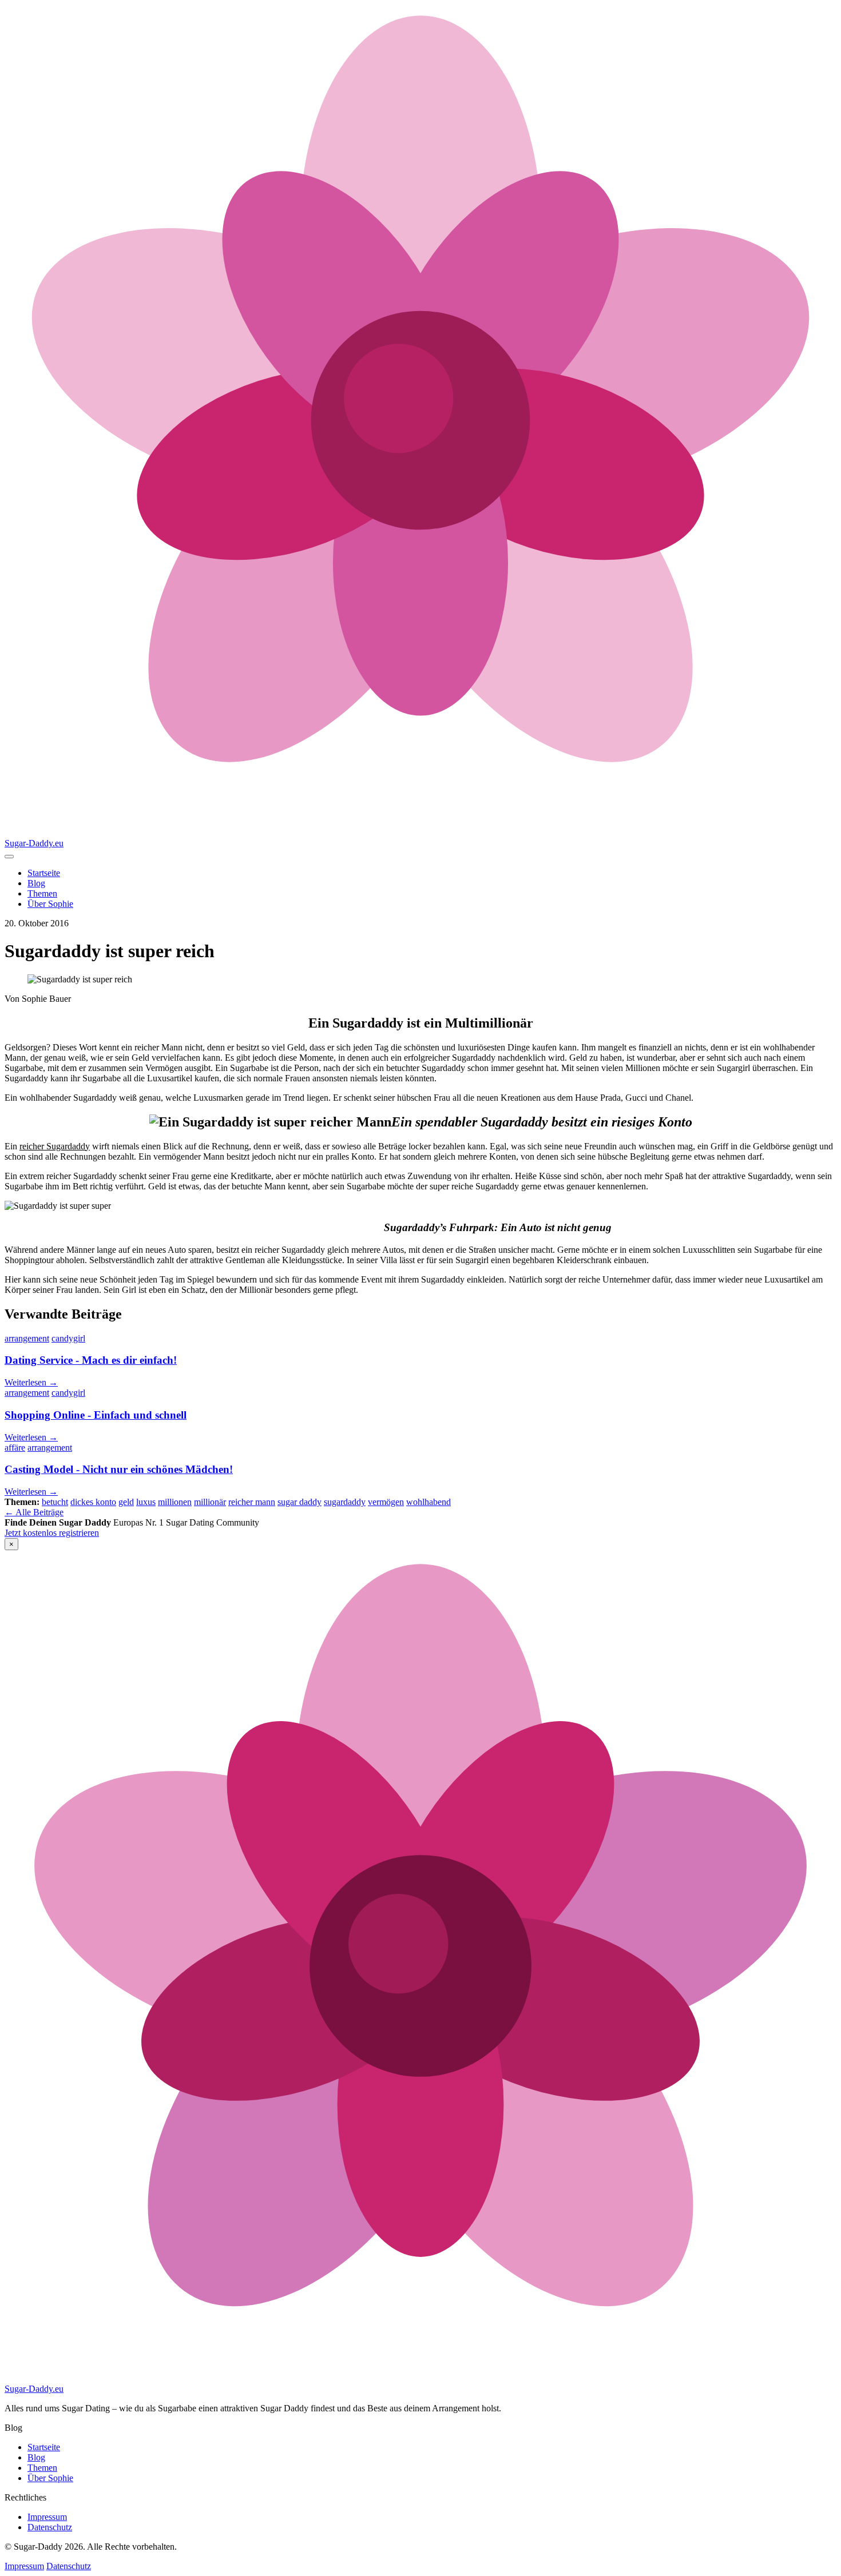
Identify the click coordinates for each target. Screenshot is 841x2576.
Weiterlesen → (31, 1382)
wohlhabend (429, 1502)
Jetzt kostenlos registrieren (52, 1533)
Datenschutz (50, 2527)
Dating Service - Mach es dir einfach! (91, 1360)
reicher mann (252, 1502)
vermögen (386, 1502)
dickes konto (93, 1502)
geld (126, 1502)
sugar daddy (299, 1502)
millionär (210, 1502)
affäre (15, 1448)
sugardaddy (345, 1502)
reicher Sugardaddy (55, 1146)
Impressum (47, 2517)
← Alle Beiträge (34, 1512)
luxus (146, 1502)
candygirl (68, 1338)
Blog (36, 883)
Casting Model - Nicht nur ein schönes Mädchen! (119, 1469)
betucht (55, 1502)
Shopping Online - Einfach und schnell (96, 1415)
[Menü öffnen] (9, 857)
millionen (175, 1502)
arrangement (27, 1338)
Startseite (44, 873)
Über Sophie (50, 904)
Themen (42, 893)
